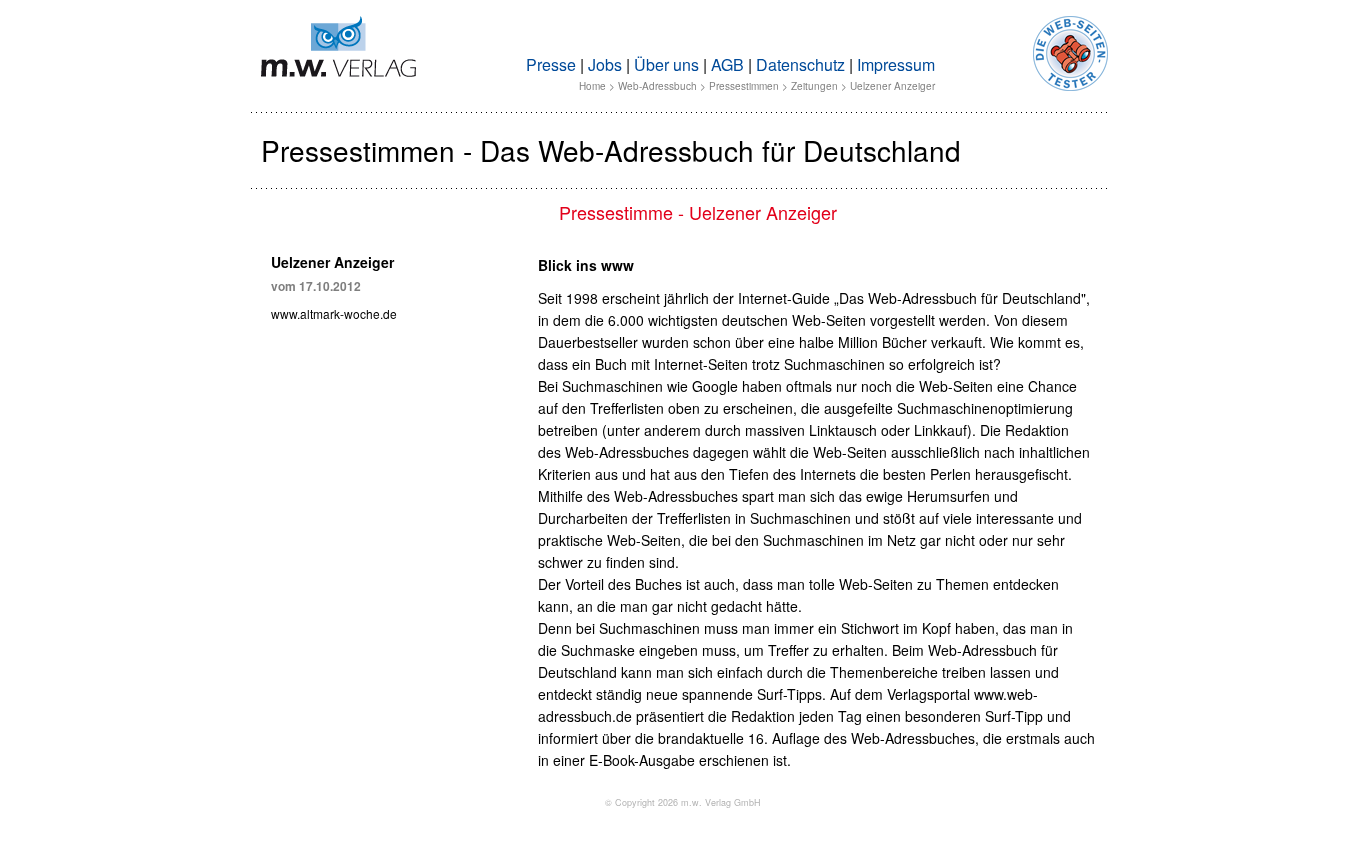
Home (592, 86)
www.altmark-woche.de (334, 313)
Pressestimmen (744, 86)
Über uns (666, 64)
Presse (551, 64)
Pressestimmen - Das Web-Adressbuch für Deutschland (611, 150)
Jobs (605, 64)
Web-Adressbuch (657, 86)
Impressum (896, 64)
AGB (727, 64)
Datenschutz (800, 64)
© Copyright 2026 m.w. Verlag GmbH (683, 802)
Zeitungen (814, 86)
